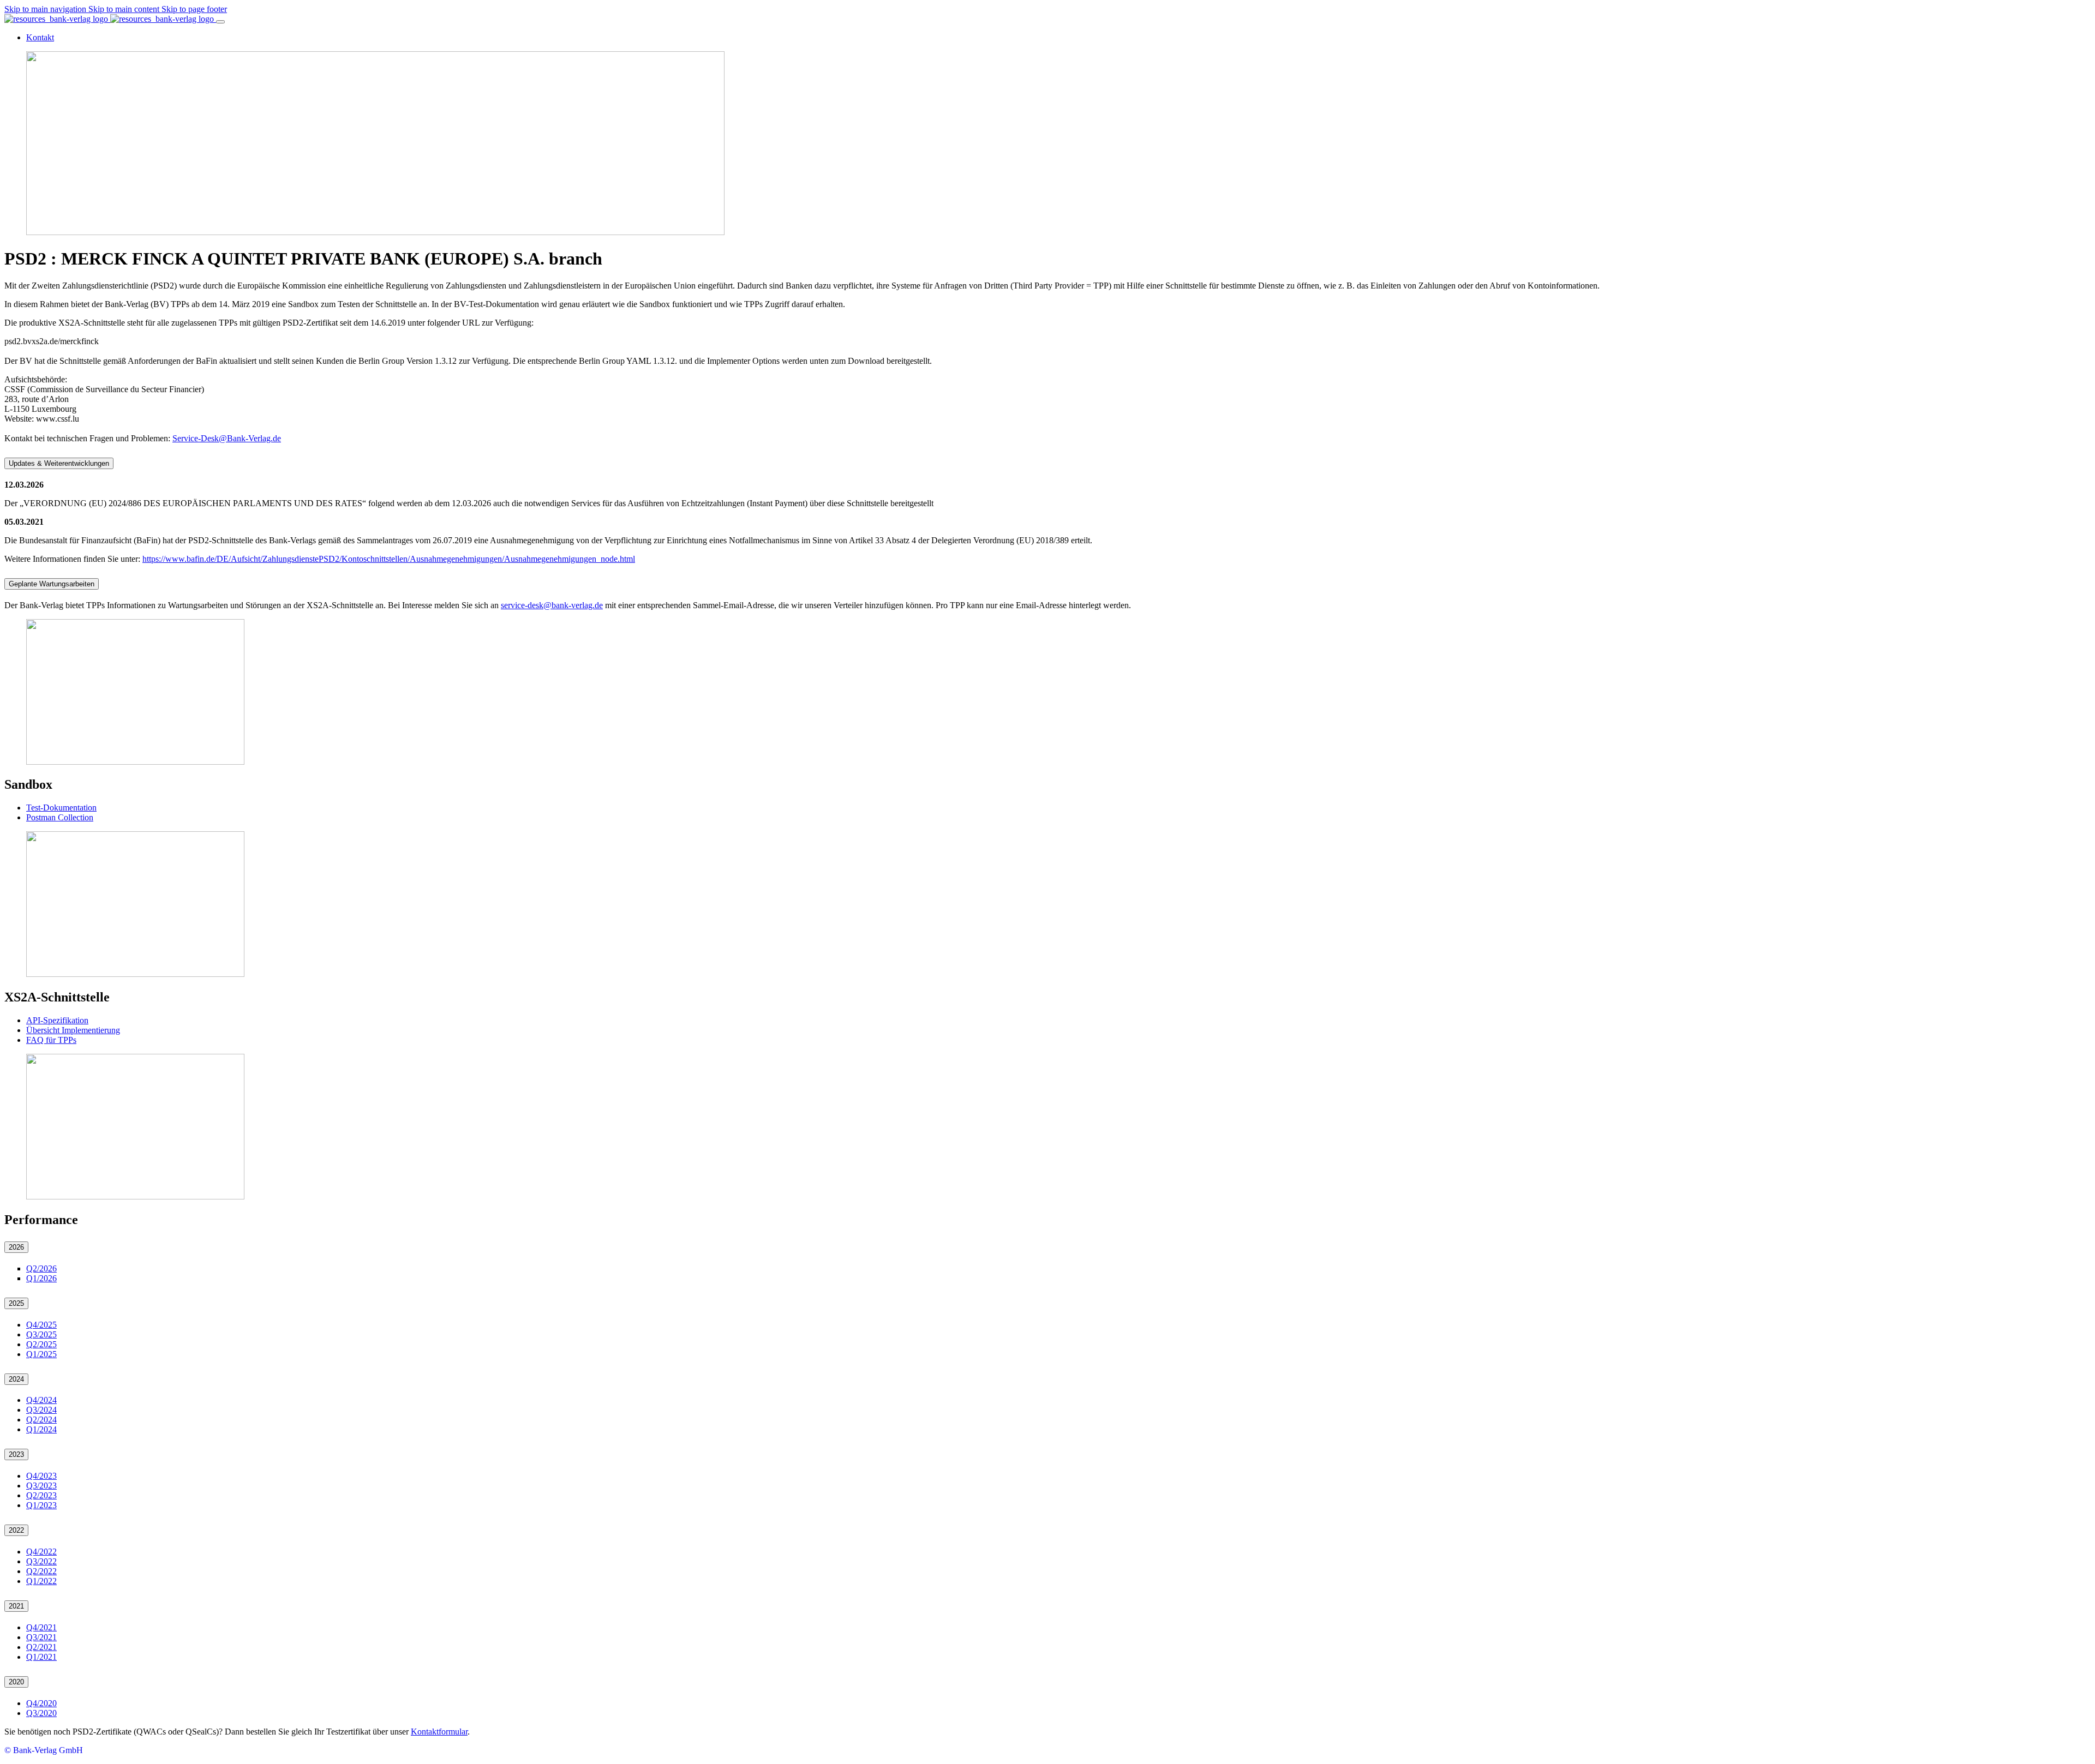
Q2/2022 (41, 1571)
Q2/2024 (41, 1420)
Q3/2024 (41, 1410)
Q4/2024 (41, 1400)
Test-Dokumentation (61, 808)
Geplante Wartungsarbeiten (52, 584)
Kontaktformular (439, 1732)
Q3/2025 (41, 1334)
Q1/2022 (41, 1581)
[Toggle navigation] (220, 22)
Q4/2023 (41, 1476)
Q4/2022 (41, 1552)
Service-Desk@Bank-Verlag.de (227, 438)
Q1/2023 (41, 1505)
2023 (16, 1454)
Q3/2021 (41, 1637)
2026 (16, 1247)
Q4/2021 (41, 1627)
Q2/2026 (41, 1268)
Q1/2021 (41, 1657)
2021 (16, 1606)
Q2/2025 (41, 1344)
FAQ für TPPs (51, 1040)
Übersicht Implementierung (73, 1030)
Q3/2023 (41, 1486)
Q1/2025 (41, 1354)
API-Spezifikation (57, 1020)
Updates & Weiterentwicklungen (59, 463)
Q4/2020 (41, 1703)
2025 (16, 1303)
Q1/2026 (41, 1278)
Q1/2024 (41, 1429)
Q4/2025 (41, 1325)
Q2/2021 (41, 1647)
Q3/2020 (41, 1713)
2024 (16, 1379)
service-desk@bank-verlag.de (552, 605)
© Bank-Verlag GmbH (44, 1750)
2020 (16, 1682)
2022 (16, 1530)
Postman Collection (60, 817)
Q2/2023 (41, 1495)
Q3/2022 (41, 1561)
